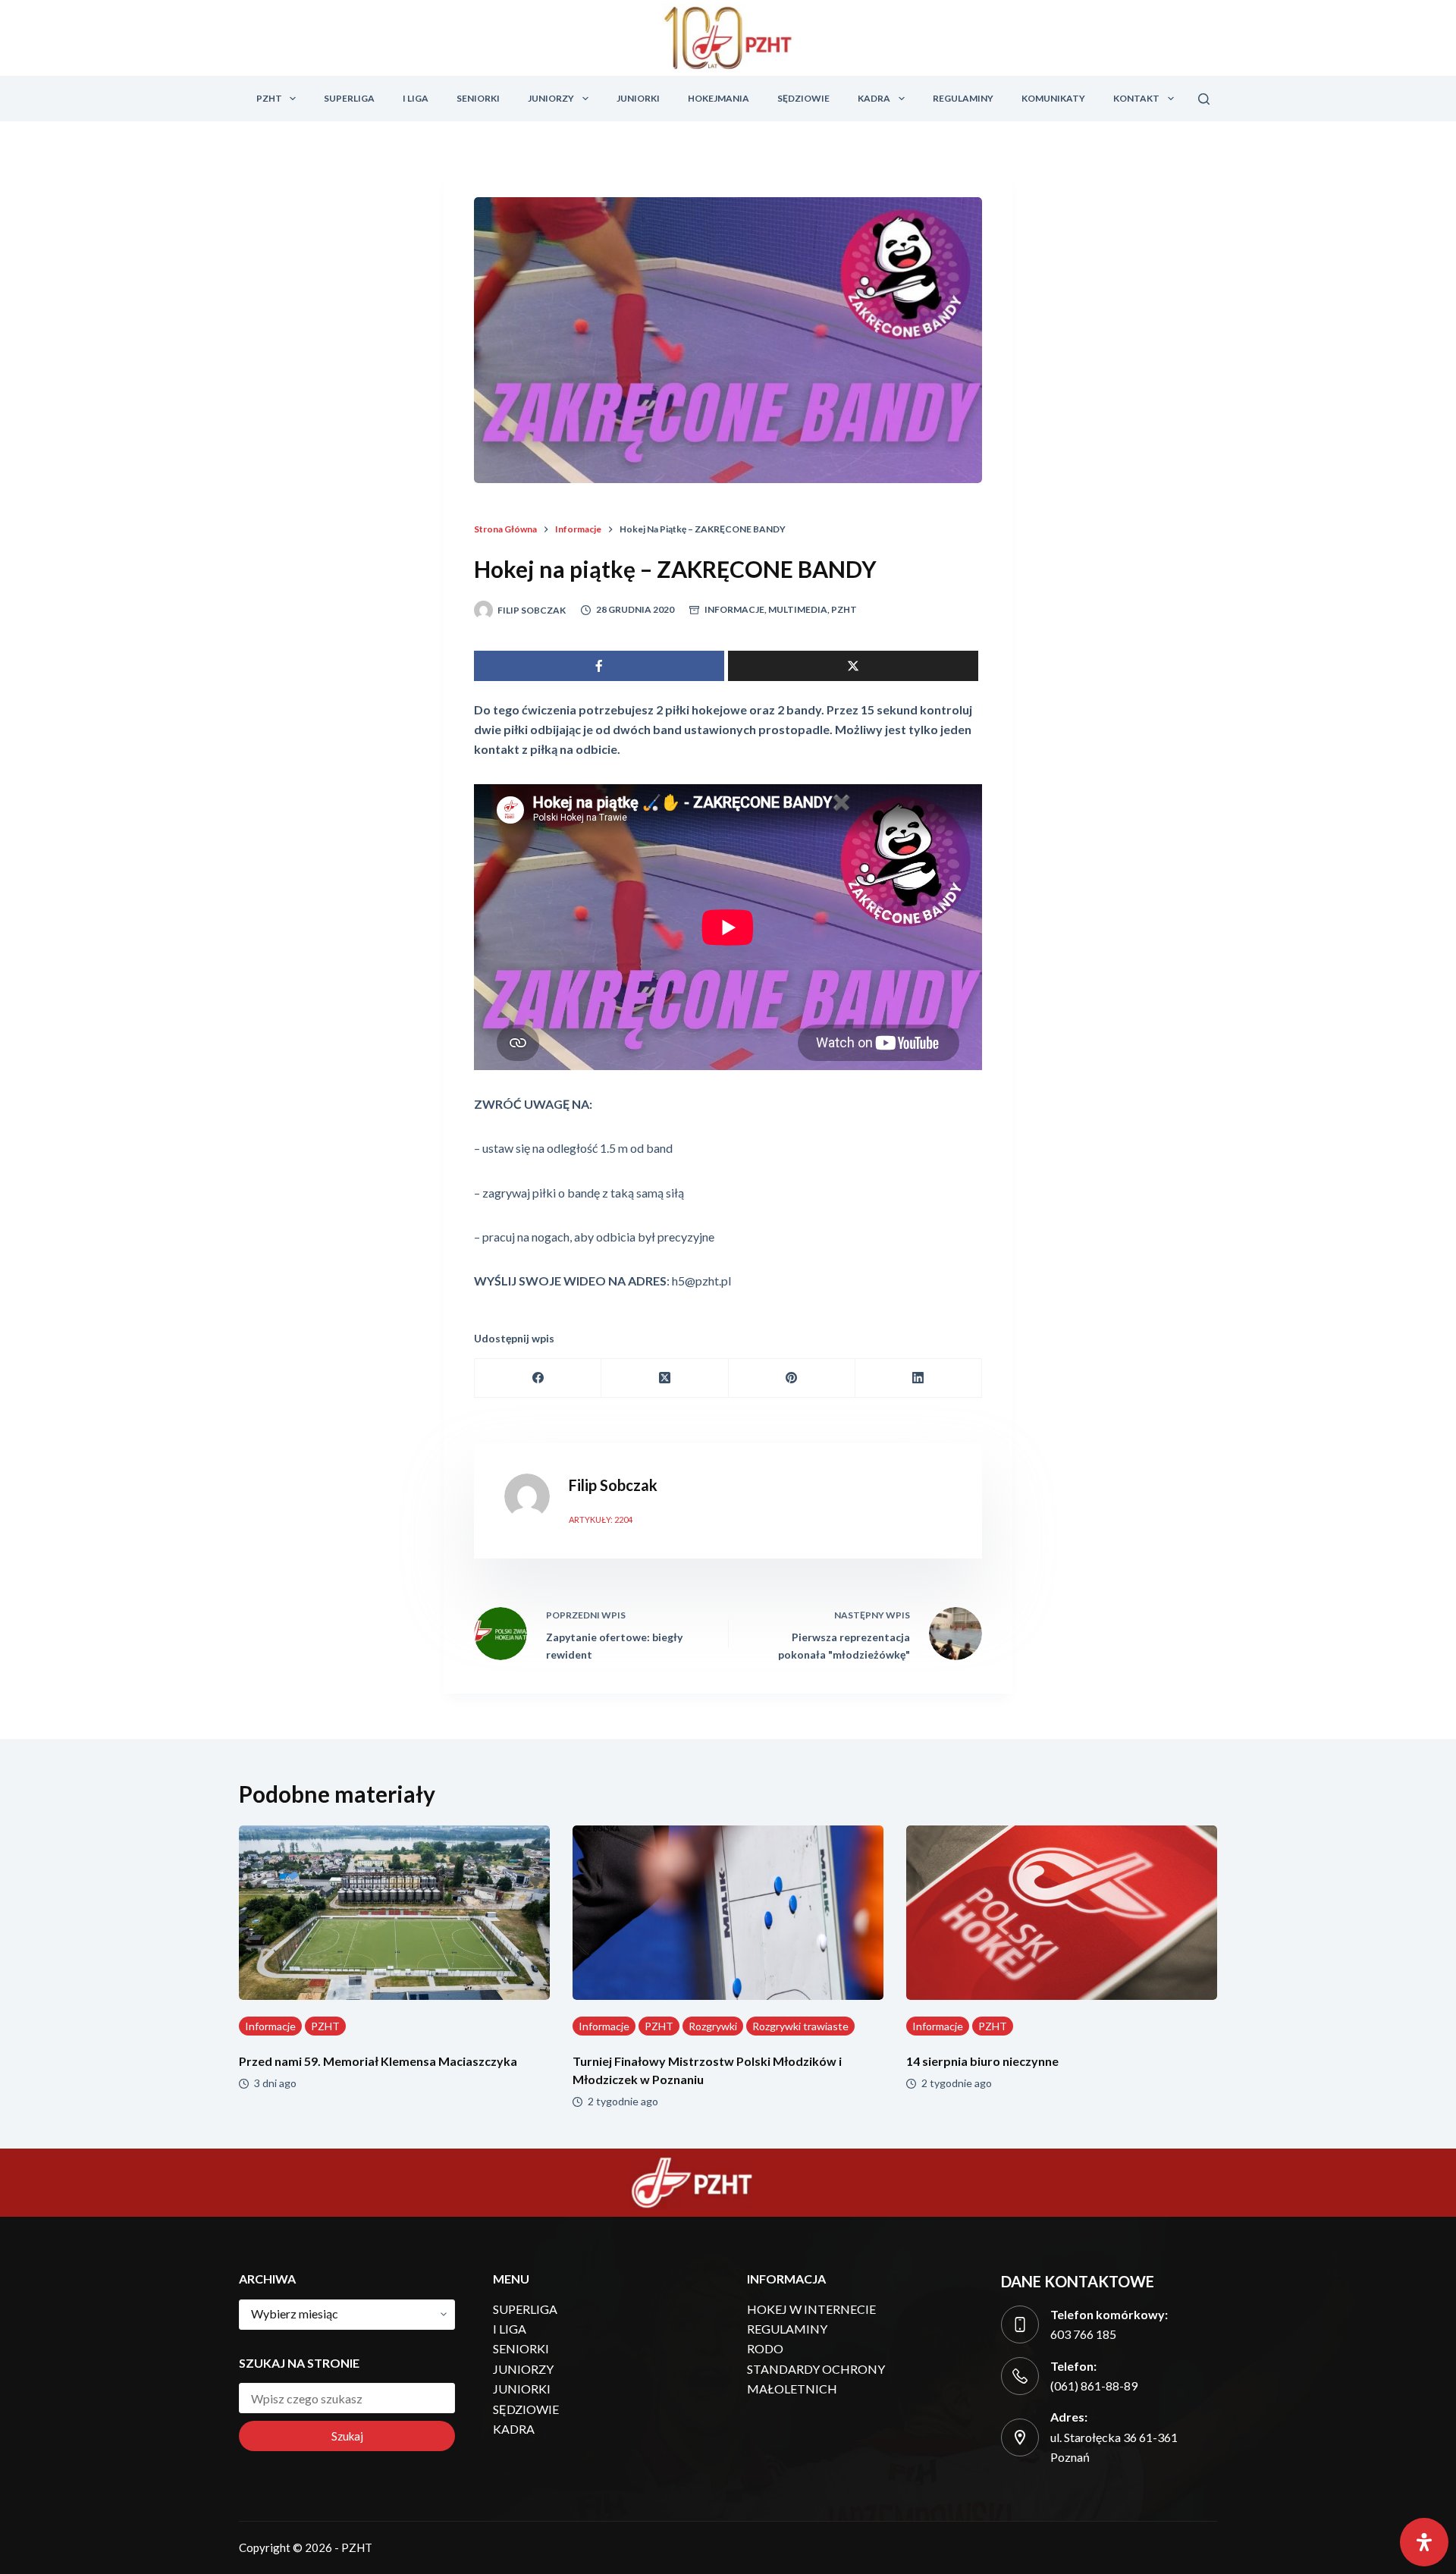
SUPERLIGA (349, 98)
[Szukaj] (1204, 99)
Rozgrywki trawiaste (800, 2026)
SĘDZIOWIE (803, 98)
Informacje (734, 609)
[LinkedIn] (919, 1378)
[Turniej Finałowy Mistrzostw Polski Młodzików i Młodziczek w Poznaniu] (728, 1913)
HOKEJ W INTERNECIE (811, 2309)
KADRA (874, 98)
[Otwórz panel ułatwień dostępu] (1424, 2542)
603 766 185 (1083, 2334)
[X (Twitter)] (665, 1378)
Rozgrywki (713, 2026)
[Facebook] (538, 1378)
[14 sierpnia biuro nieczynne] (1062, 1913)
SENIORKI (478, 98)
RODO (765, 2348)
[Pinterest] (792, 1378)
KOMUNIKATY (1053, 98)
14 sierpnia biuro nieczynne (982, 2061)
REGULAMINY (963, 98)
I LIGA (416, 98)
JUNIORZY (551, 98)
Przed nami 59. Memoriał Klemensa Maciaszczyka (378, 2061)
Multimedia (798, 609)
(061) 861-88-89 (1094, 2386)
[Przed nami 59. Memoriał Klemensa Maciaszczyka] (394, 1913)
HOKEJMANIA (719, 98)
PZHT (269, 98)
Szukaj (347, 2436)
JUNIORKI (638, 98)
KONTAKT (1136, 98)
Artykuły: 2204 (601, 1519)
